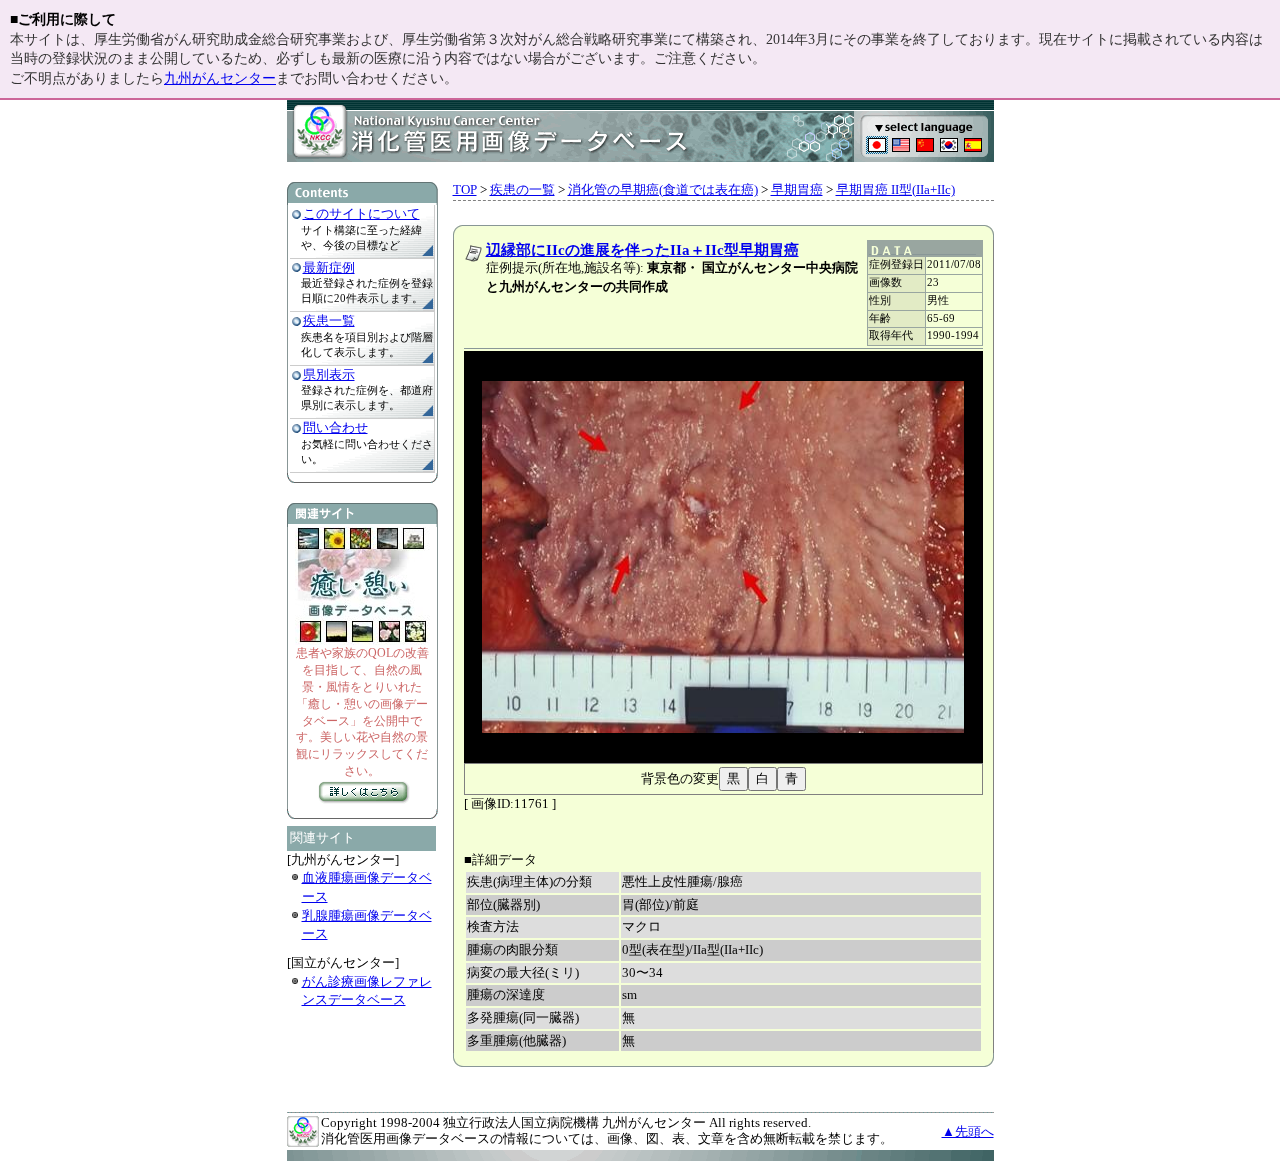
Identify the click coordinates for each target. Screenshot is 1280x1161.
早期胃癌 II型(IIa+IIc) (895, 189)
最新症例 (329, 267)
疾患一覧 (329, 320)
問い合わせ (335, 427)
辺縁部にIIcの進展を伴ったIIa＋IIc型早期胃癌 (642, 250)
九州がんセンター (220, 78)
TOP (465, 189)
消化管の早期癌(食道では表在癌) (663, 189)
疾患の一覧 (522, 189)
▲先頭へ (968, 1131)
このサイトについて (361, 213)
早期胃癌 (797, 189)
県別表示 (329, 374)
